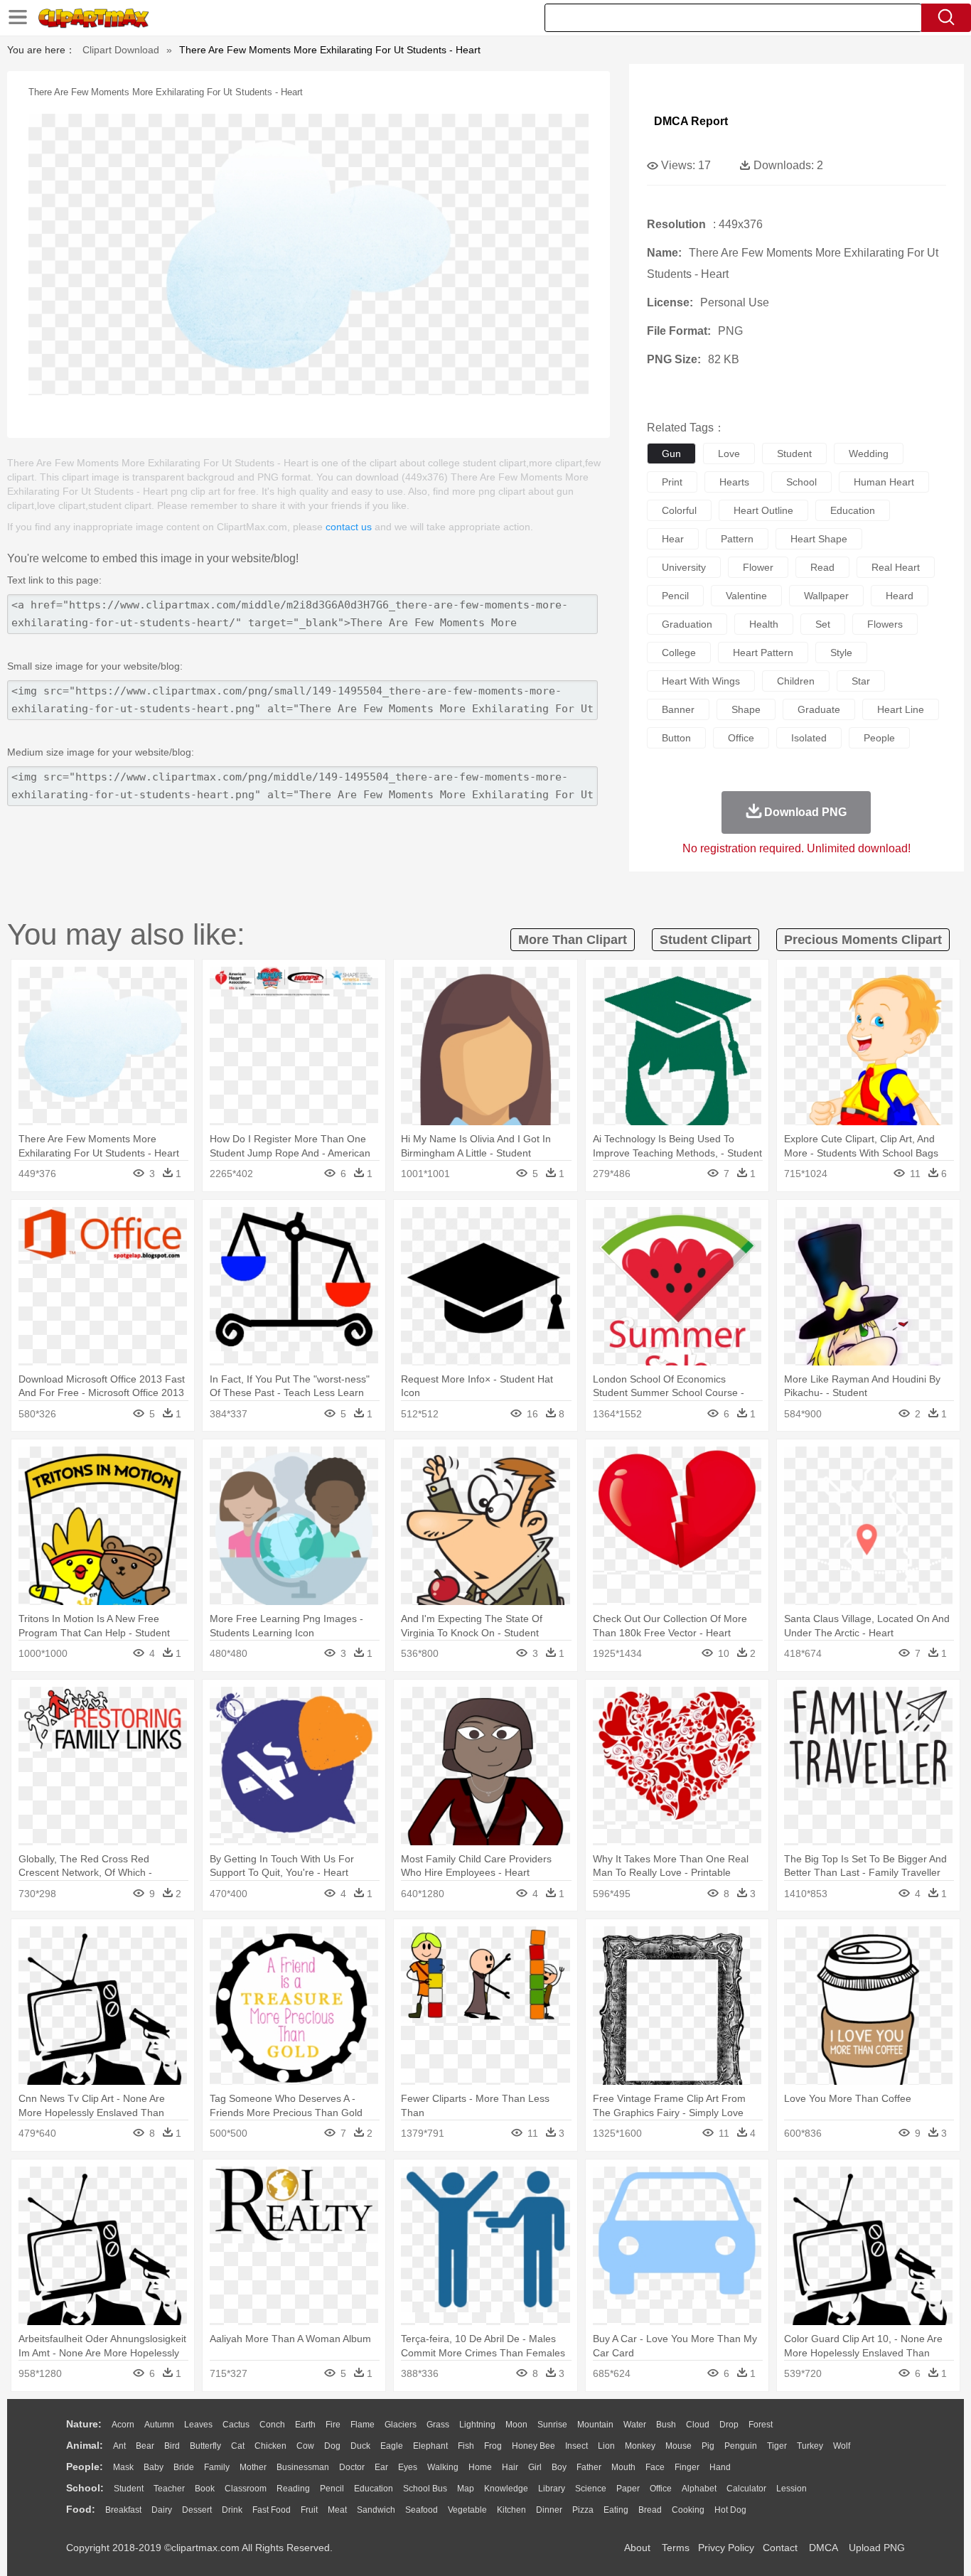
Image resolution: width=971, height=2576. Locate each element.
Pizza (583, 2510)
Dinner (549, 2510)
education (853, 510)
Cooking (688, 2510)
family (217, 2467)
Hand (720, 2467)
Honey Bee (533, 2446)
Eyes (408, 2467)
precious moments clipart (863, 940)
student (794, 454)
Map (466, 2489)
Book (205, 2489)
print (672, 482)
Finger (687, 2467)
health (764, 624)
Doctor (352, 2467)
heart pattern (763, 653)
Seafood (422, 2510)
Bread (650, 2510)
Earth (305, 2425)
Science (591, 2489)
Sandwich (376, 2510)
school (801, 482)
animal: (85, 2445)
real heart (896, 567)
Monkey (640, 2446)
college (679, 653)
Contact (780, 2548)
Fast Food (272, 2510)
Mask (123, 2467)
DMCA (823, 2548)
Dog (332, 2446)
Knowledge (506, 2489)
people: (85, 2467)
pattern (737, 539)
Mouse (678, 2446)
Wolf (842, 2446)
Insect (576, 2446)
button (676, 738)
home (480, 2467)
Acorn (123, 2425)
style (841, 653)
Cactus (236, 2425)
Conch (272, 2425)
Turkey (810, 2446)
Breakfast (123, 2510)
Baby (154, 2467)
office (741, 738)
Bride (184, 2467)
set (823, 624)
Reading (293, 2489)
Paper (628, 2489)
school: (85, 2488)
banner (678, 709)
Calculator (746, 2489)
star (861, 681)
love (729, 454)
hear (673, 539)
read (822, 567)
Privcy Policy (726, 2548)
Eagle (392, 2446)
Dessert (197, 2510)
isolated (809, 738)
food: (81, 2509)
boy (559, 2467)
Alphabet (699, 2489)
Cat (238, 2446)
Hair (510, 2467)
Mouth (623, 2467)
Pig (708, 2446)
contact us (349, 527)
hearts (734, 482)
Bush (666, 2425)
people (879, 738)
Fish (466, 2446)
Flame (363, 2425)
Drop (729, 2425)
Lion (606, 2446)
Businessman (303, 2467)
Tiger (777, 2446)
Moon (516, 2425)
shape (746, 709)
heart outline (763, 510)
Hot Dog (730, 2510)
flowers (885, 624)
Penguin (741, 2446)
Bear (145, 2446)
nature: (84, 2424)
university (684, 567)
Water (635, 2425)
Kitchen (511, 2510)
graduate (819, 709)
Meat (337, 2510)
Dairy (162, 2510)
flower (758, 567)
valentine (746, 596)
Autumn (159, 2425)
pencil (675, 596)
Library (552, 2489)
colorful (679, 510)
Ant (119, 2446)
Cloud (698, 2425)
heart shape (819, 539)
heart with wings (701, 681)
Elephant (430, 2446)
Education (374, 2489)
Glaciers (401, 2425)
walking (443, 2467)
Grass (438, 2425)
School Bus (425, 2489)
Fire (333, 2425)
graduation (687, 624)
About (637, 2548)
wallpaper (826, 596)
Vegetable (467, 2510)
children (796, 681)
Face (655, 2467)
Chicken (270, 2446)
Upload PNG (877, 2548)
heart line (901, 709)
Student (129, 2489)
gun (671, 454)
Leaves (198, 2425)
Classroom (246, 2489)
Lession (792, 2489)
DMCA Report (691, 121)
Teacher (169, 2489)
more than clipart (573, 940)
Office (661, 2489)
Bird (172, 2446)
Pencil (332, 2489)
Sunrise (552, 2425)
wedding (869, 454)
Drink (232, 2510)
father (589, 2467)
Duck (360, 2446)
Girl (535, 2467)
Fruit (309, 2510)
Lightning (477, 2425)
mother (253, 2467)
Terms (676, 2548)
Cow (305, 2446)
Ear (381, 2467)
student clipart (706, 940)
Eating (616, 2510)
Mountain (595, 2425)
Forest (761, 2425)
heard (900, 596)
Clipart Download (121, 50)
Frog (493, 2446)
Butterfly (205, 2446)
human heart (884, 482)
